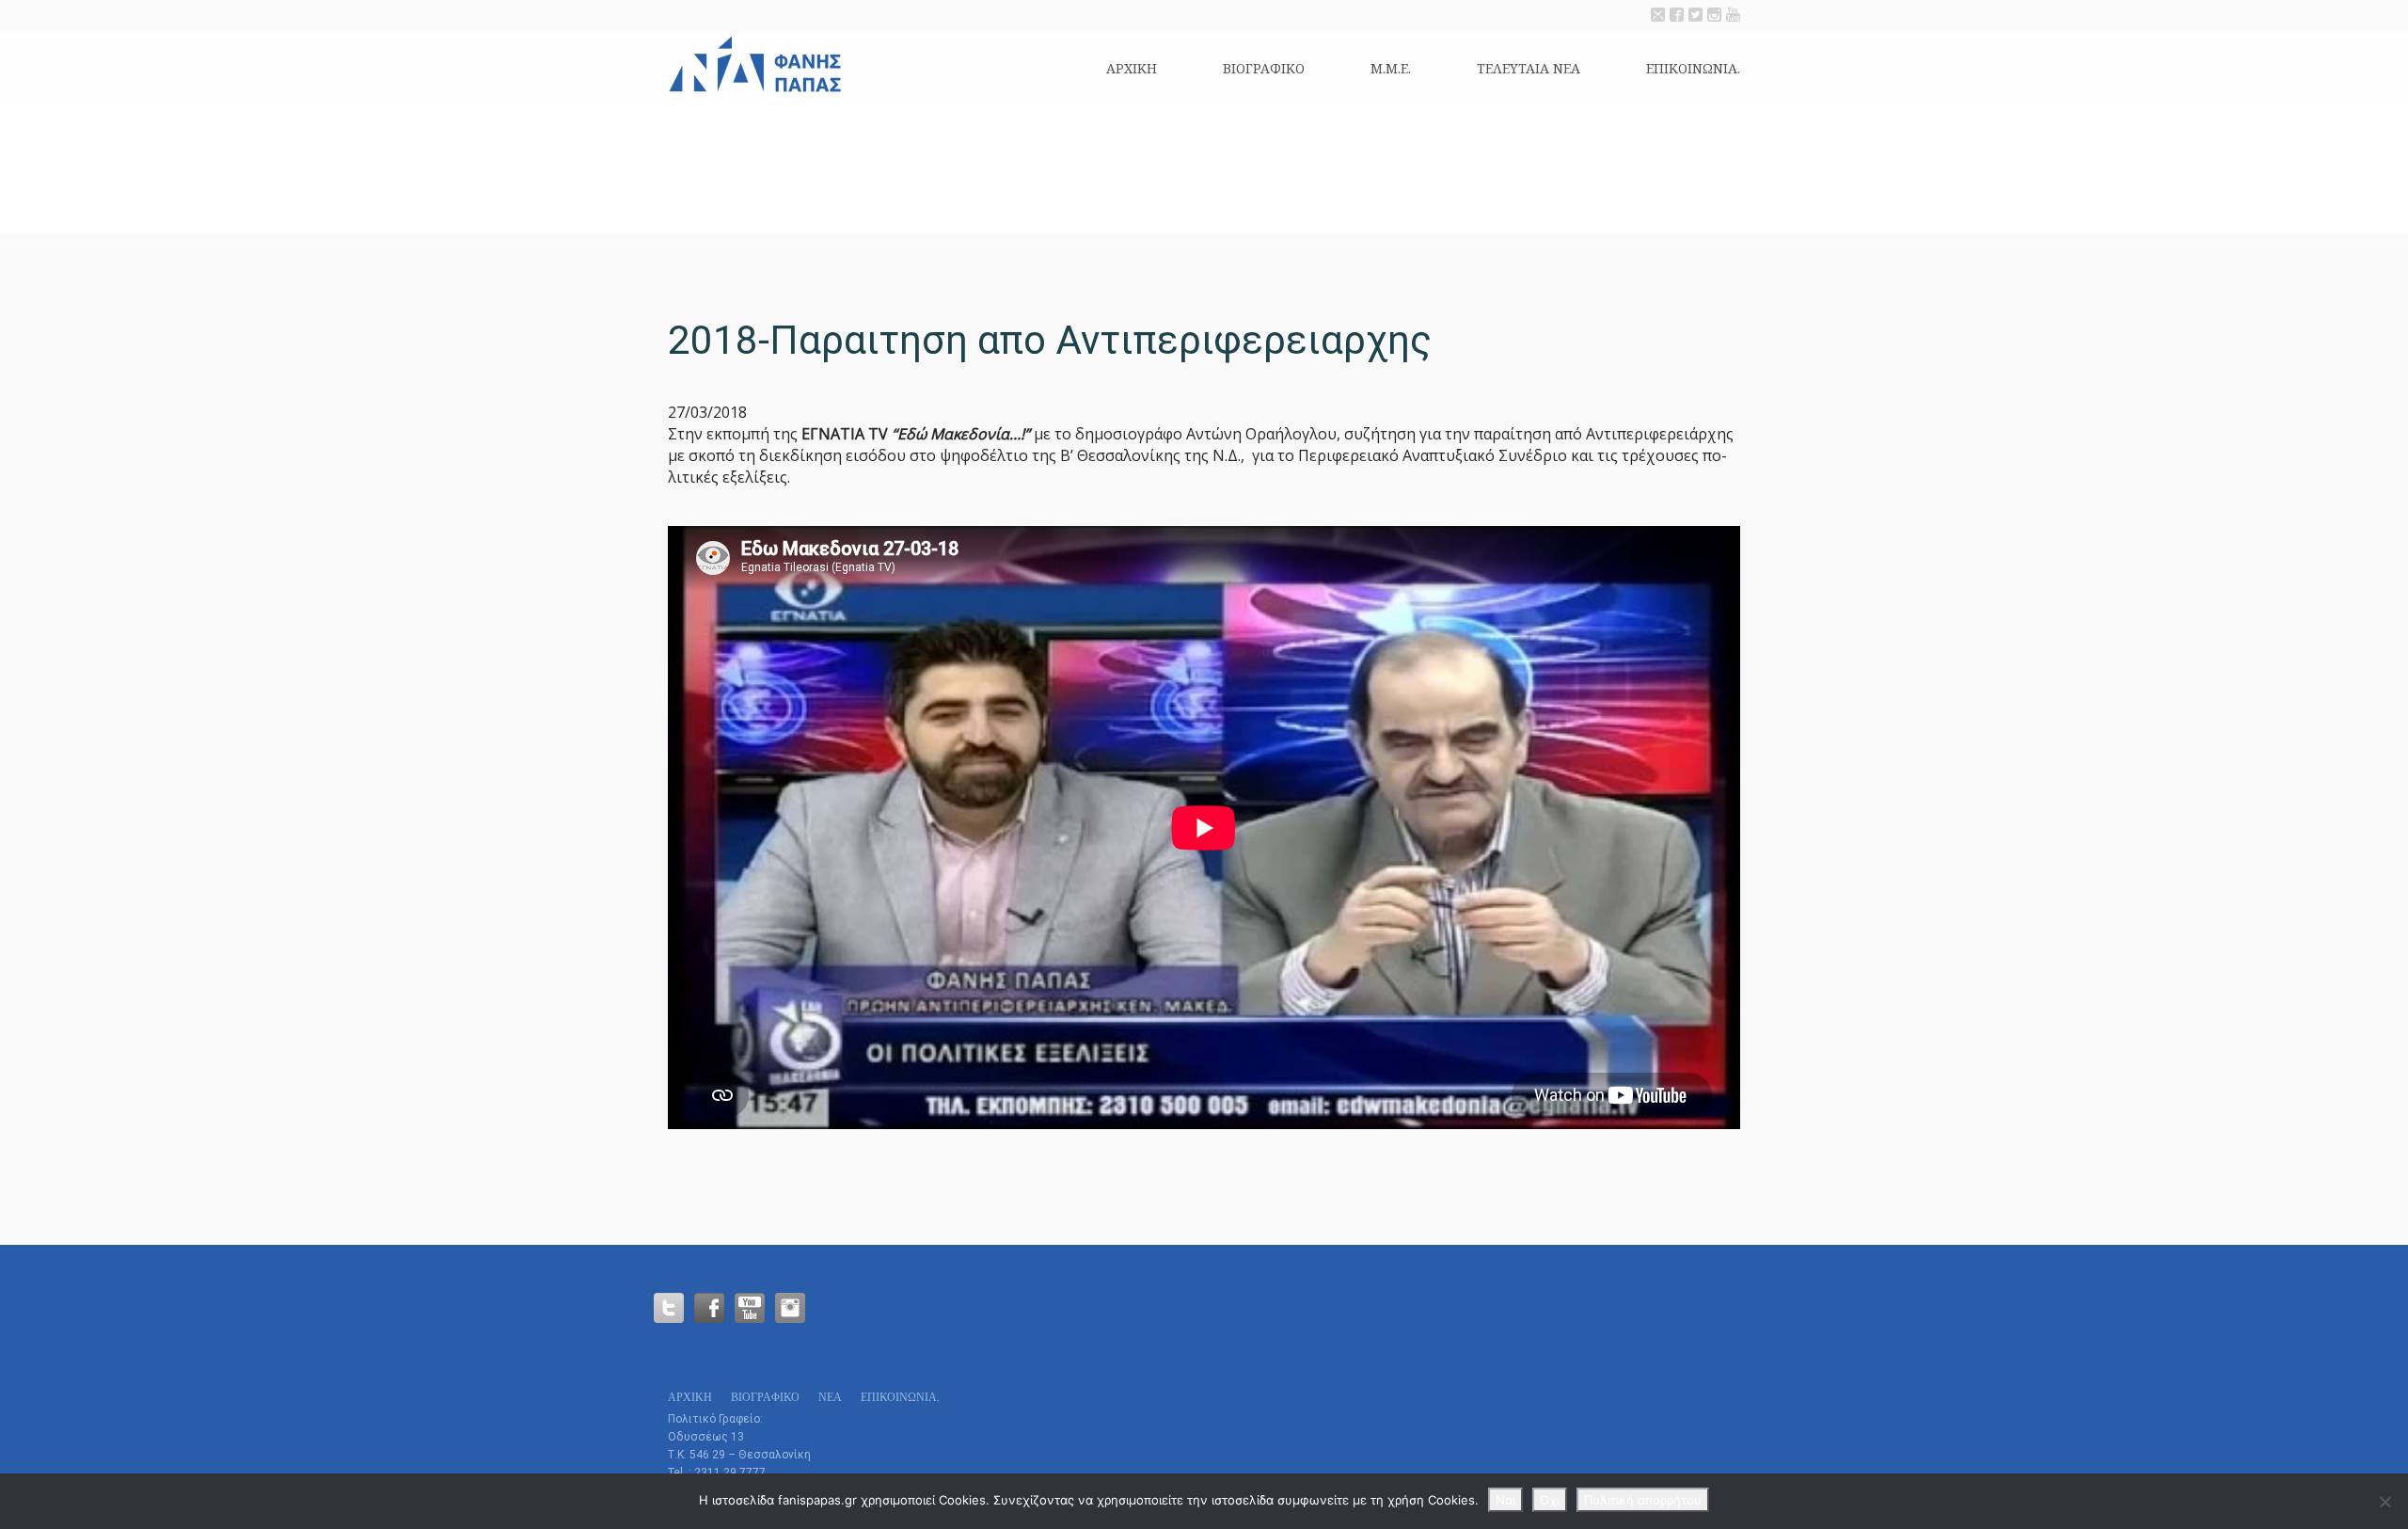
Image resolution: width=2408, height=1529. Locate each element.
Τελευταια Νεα (1529, 68)
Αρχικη (1132, 68)
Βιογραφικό (1264, 68)
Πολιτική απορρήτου (1643, 1500)
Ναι (1505, 1500)
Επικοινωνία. (1693, 68)
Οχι (1550, 1500)
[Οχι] (2384, 1502)
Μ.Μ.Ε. (1391, 68)
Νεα (830, 1397)
